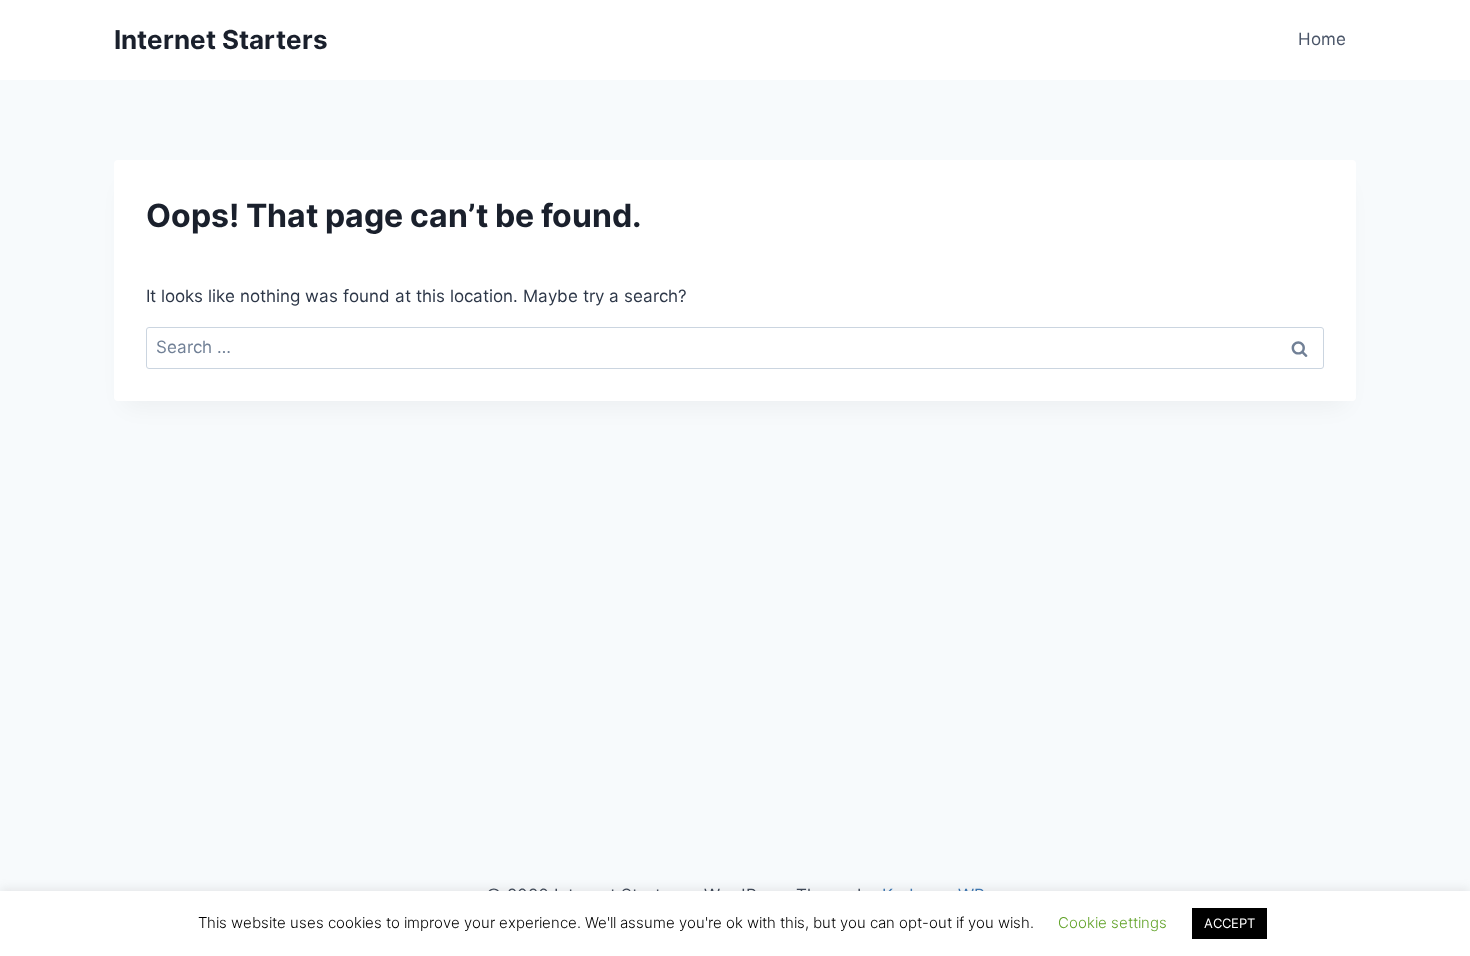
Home (1322, 39)
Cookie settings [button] (1112, 922)
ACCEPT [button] (1229, 923)
